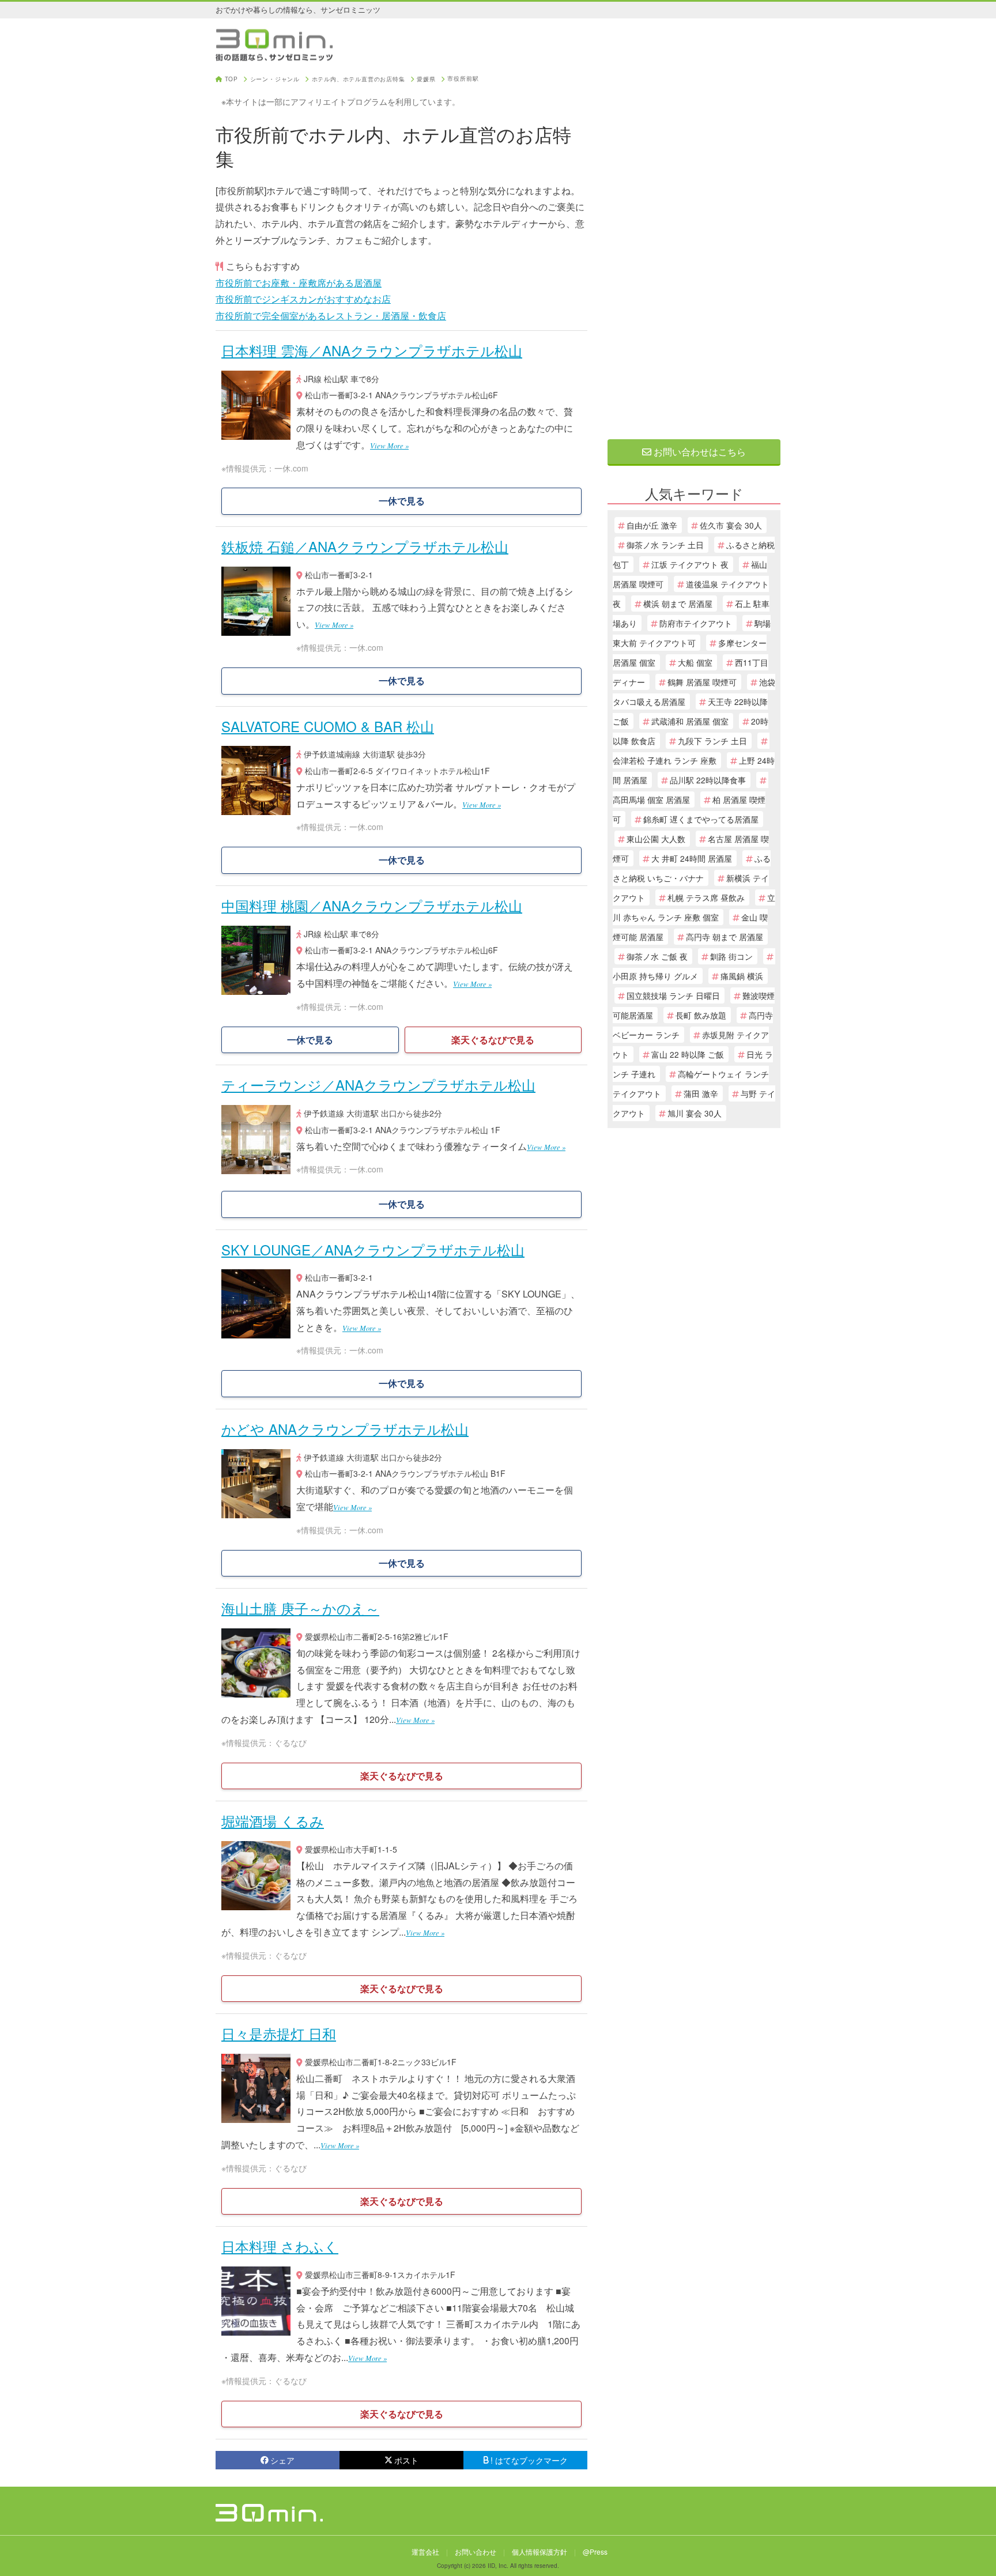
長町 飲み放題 (701, 1015)
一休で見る (402, 501)
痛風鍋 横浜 (742, 976)
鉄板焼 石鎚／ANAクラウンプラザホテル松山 (365, 546)
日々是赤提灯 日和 (279, 2033)
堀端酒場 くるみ (273, 1821)
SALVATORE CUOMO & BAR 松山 (328, 726)
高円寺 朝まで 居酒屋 (725, 937)
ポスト (406, 2460)
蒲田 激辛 (701, 1093)
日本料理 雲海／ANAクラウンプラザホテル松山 (372, 350)
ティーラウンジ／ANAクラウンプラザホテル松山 (378, 1085)
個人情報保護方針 (539, 2552)
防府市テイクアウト (696, 623)
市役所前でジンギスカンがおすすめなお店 (303, 299)
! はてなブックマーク (529, 2460)
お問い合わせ (476, 2552)
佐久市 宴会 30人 (731, 525)
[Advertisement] (694, 249)
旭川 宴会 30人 (695, 1113)
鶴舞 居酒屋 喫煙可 (702, 682)
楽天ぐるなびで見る (493, 1040)
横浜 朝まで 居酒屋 (678, 604)
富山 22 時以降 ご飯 (688, 1054)
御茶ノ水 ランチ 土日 (665, 545)
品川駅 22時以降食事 (708, 780)
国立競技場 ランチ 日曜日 (673, 995)
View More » (389, 445)
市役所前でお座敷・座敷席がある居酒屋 (299, 283)
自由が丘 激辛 (652, 525)
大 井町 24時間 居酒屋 (692, 858)
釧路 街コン (731, 956)
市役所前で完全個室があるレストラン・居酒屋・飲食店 (331, 316)
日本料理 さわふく (280, 2246)
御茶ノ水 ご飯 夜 (657, 956)
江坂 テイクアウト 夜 (690, 564)
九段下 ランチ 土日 (712, 741)
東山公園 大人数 (656, 839)
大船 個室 (695, 662)
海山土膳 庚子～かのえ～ (300, 1608)
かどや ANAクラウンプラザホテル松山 (345, 1429)
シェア (282, 2460)
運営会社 (425, 2552)
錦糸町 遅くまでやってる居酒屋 (701, 819)
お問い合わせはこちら (699, 452)
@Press (595, 2552)
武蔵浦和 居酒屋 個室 (690, 721)
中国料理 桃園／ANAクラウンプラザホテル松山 (372, 905)
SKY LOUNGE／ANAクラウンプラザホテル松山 (373, 1249)
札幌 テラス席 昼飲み (706, 897)
